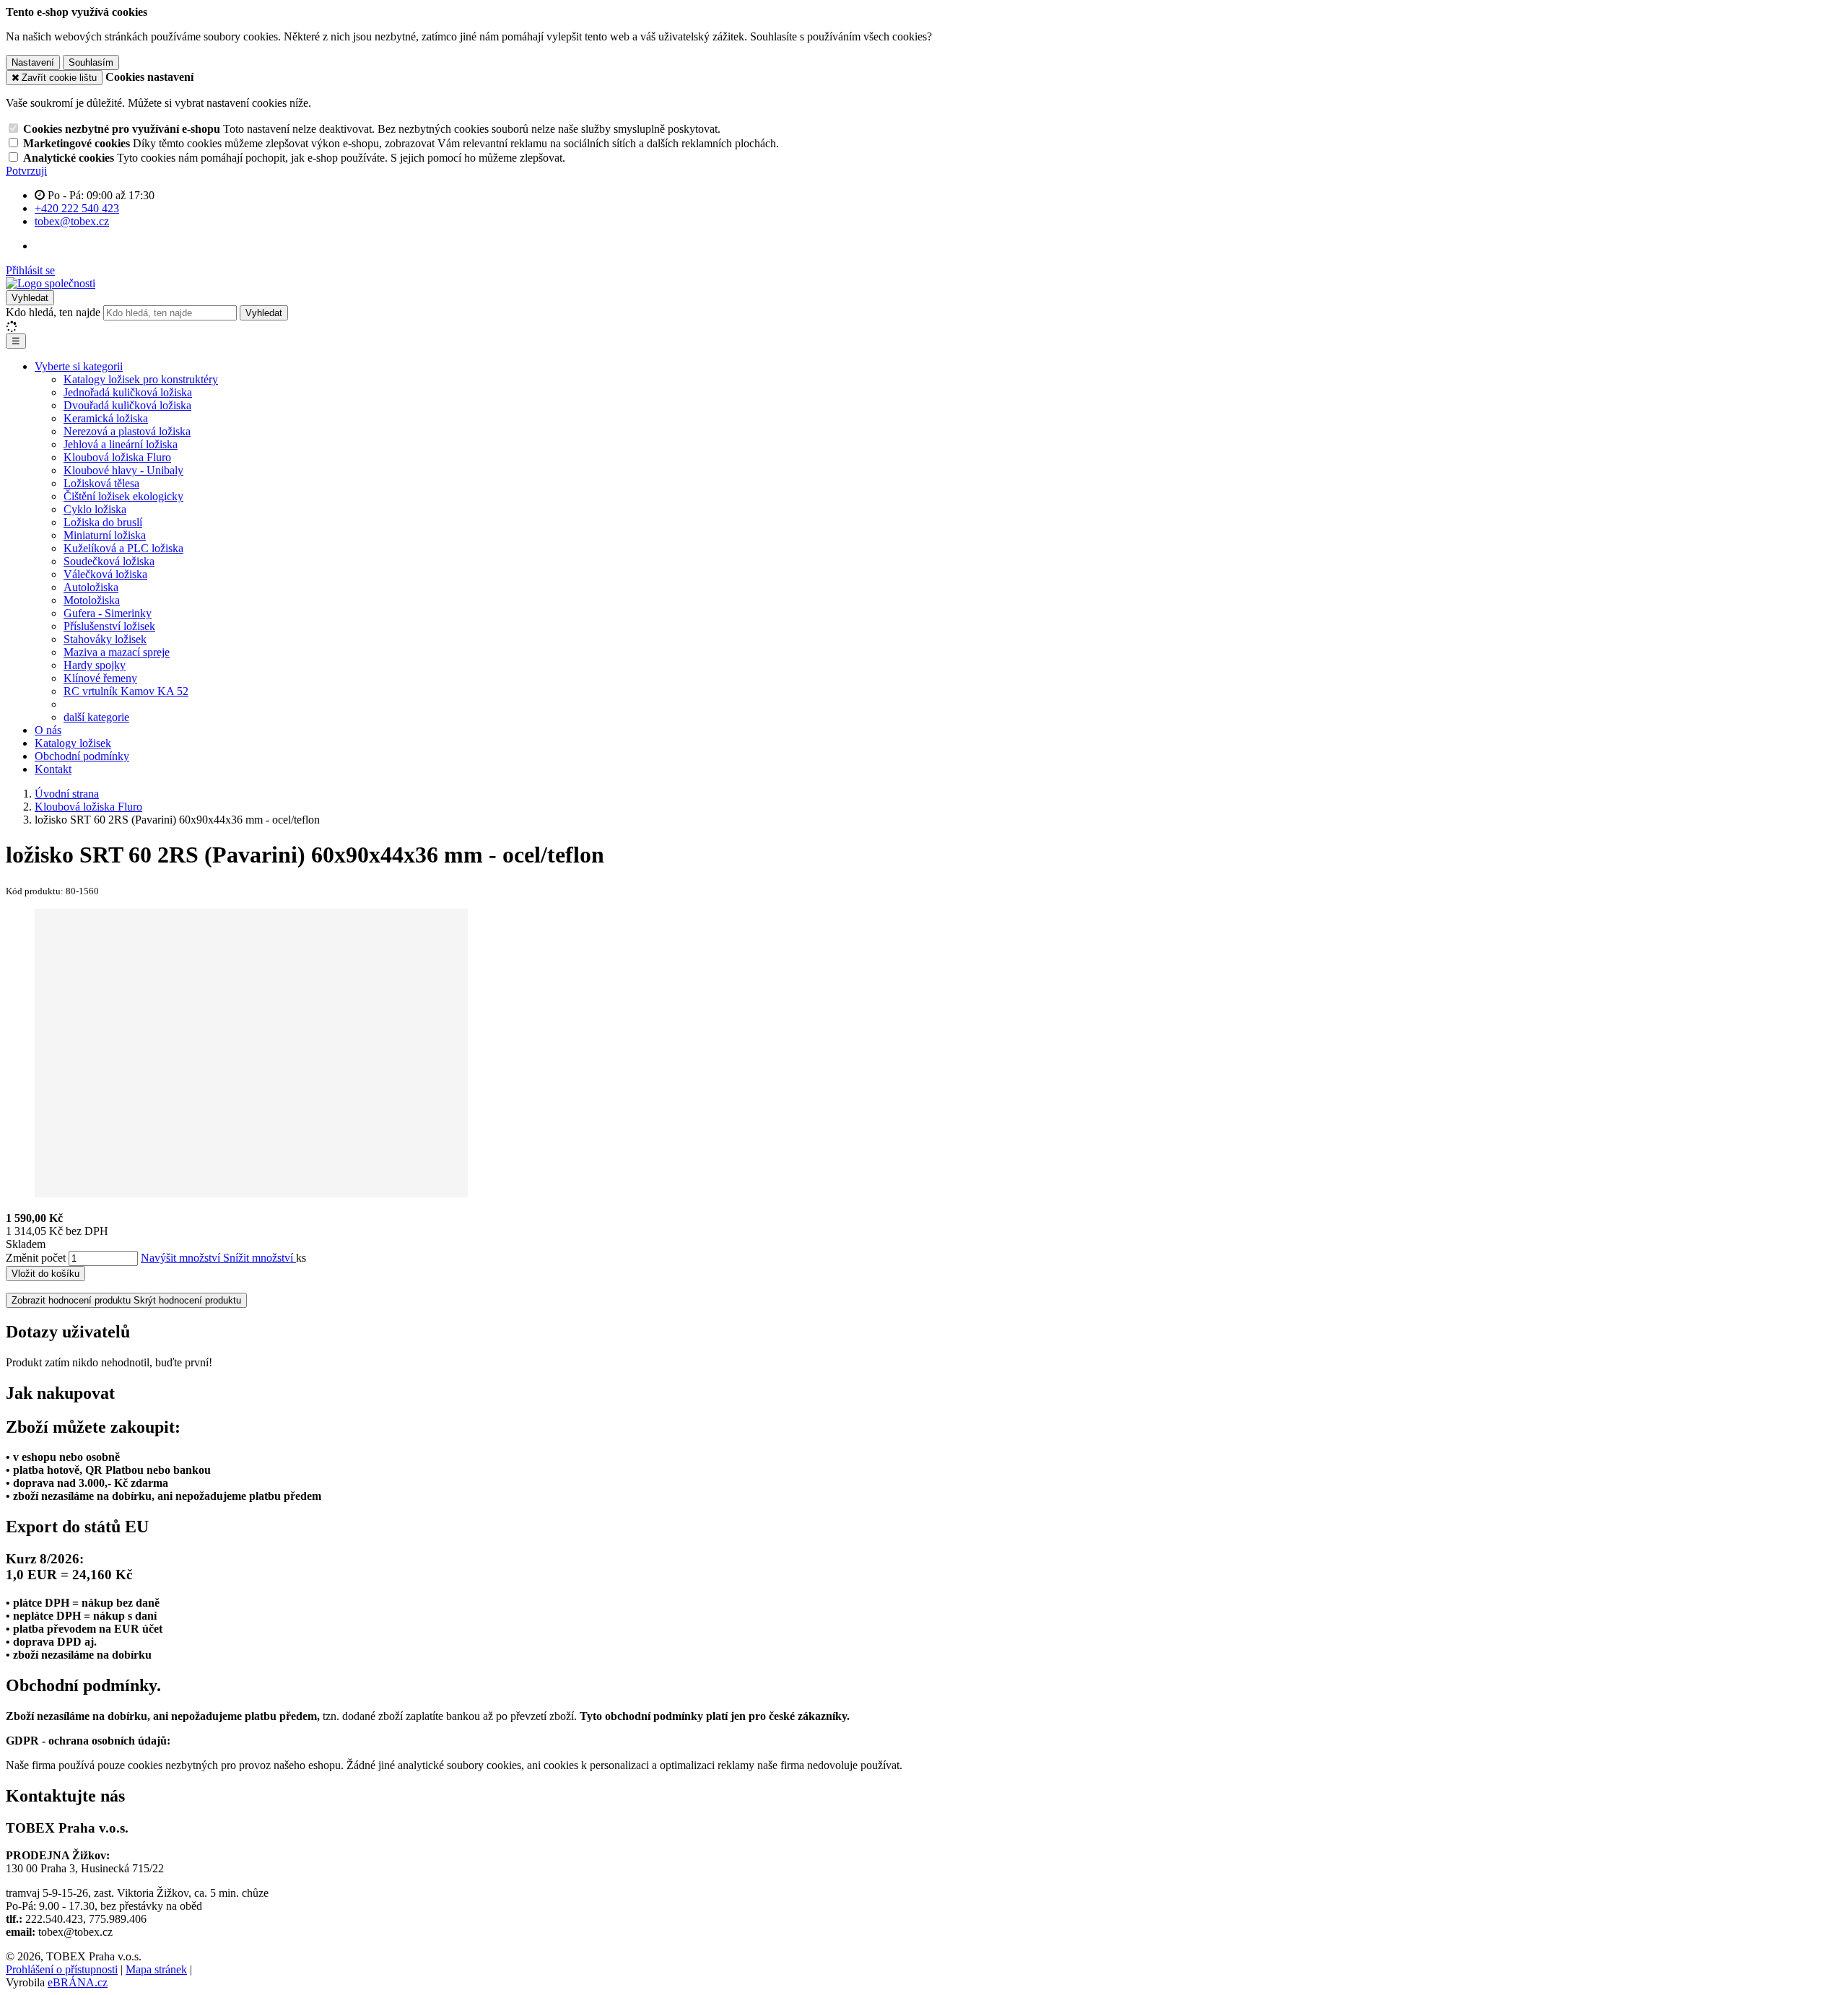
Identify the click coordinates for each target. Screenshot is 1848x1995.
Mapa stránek (156, 1969)
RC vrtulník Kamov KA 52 (126, 691)
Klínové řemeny (100, 678)
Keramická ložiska (106, 418)
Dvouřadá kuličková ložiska (127, 405)
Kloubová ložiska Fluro (117, 457)
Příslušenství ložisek (109, 626)
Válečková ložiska (105, 574)
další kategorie (96, 717)
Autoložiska (91, 587)
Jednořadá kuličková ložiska (128, 392)
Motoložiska (92, 600)
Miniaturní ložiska (105, 535)
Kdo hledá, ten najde (53, 312)
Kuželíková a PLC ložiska (123, 548)
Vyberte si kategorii (79, 366)
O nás (48, 730)
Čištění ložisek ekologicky (123, 496)
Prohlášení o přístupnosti (62, 1969)
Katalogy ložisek (73, 743)
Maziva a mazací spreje (117, 652)
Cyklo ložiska (95, 509)
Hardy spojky (95, 665)
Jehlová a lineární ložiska (121, 444)
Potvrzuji (26, 171)
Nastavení (33, 62)
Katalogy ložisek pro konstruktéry (141, 379)
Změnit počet (36, 1258)
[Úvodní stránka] (51, 283)
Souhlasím (91, 62)
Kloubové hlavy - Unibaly (123, 470)
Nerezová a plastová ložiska (127, 431)
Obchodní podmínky (82, 756)
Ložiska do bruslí (103, 522)
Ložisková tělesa (101, 483)
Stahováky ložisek (105, 639)
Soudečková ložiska (109, 561)
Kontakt (53, 769)
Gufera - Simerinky (108, 613)
